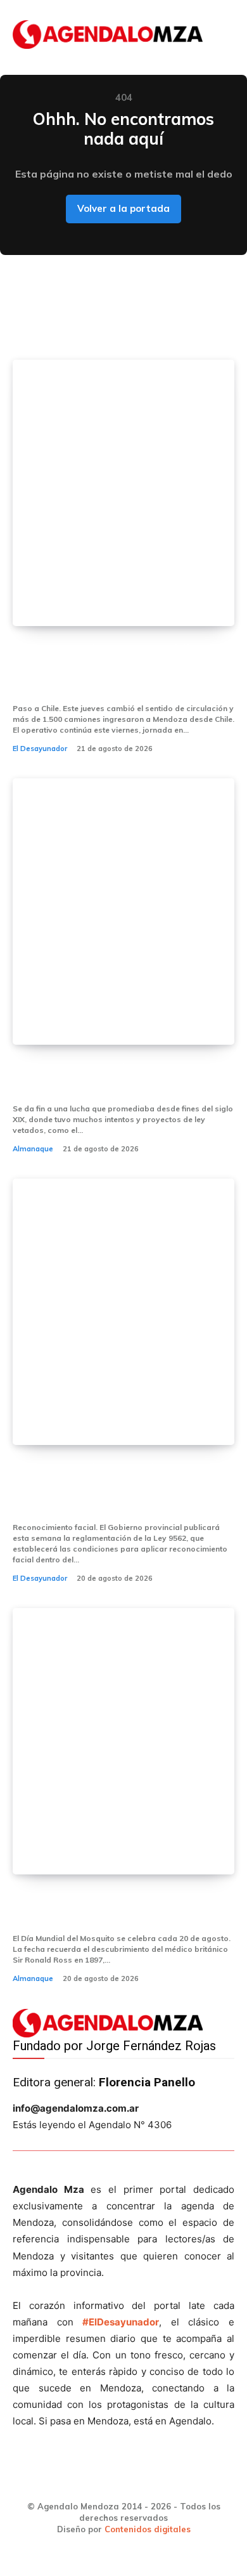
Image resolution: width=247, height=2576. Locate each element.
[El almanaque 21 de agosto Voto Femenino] (123, 912)
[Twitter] (145, 2480)
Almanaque (33, 1149)
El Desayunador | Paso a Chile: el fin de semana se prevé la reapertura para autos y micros (114, 669)
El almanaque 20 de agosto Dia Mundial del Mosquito (109, 1908)
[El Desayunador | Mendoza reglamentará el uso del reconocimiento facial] (123, 1312)
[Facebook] (60, 2480)
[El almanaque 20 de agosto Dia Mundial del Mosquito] (123, 1741)
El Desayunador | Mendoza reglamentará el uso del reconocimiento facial (95, 1488)
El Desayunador (40, 749)
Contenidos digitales (148, 2529)
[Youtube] (188, 2480)
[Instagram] (103, 2480)
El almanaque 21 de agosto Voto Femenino (112, 1079)
